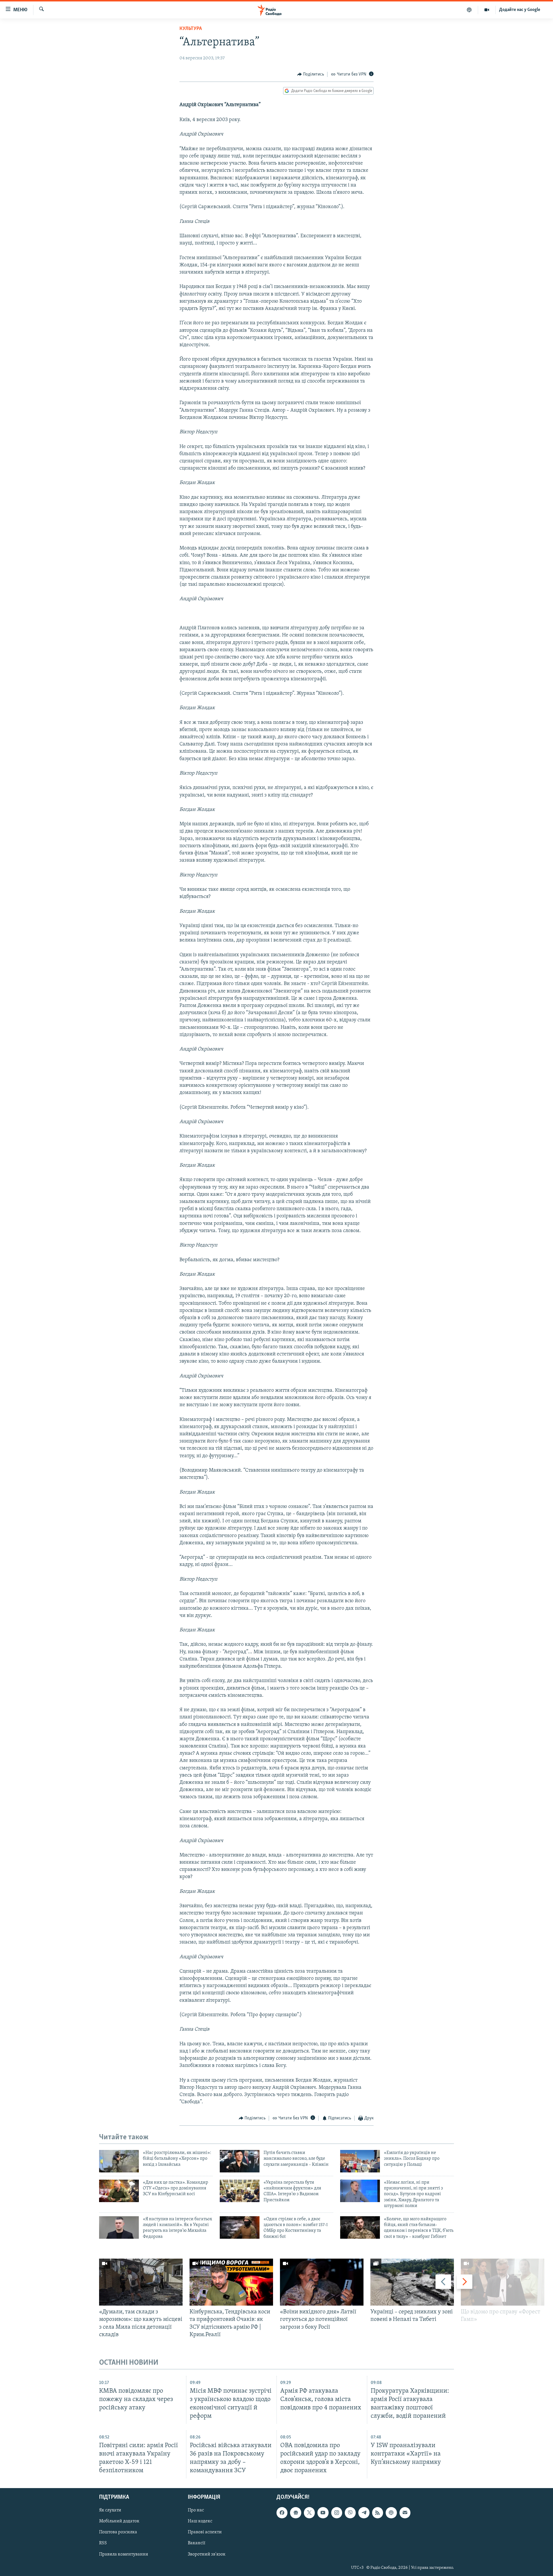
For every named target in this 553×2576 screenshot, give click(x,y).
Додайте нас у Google (520, 10)
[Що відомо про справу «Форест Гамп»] (503, 2282)
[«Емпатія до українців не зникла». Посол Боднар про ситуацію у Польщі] (360, 2161)
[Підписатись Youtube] (323, 2513)
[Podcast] (391, 2513)
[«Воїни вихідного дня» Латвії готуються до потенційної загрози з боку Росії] (322, 2282)
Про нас (196, 2510)
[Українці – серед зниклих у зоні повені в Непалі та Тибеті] (412, 2282)
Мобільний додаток (119, 2522)
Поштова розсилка (118, 2532)
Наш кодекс (200, 2522)
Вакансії (197, 2543)
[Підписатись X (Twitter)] (309, 2513)
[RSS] (378, 2513)
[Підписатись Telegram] (364, 2513)
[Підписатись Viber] (350, 2513)
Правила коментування (124, 2554)
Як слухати (110, 2510)
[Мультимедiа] (487, 10)
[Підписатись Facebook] (282, 2513)
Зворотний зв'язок (207, 2554)
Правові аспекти (205, 2532)
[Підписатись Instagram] (337, 2513)
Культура (191, 29)
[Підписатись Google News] (296, 2513)
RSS (103, 2543)
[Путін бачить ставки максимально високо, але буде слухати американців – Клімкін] (240, 2161)
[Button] (311, 74)
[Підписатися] (405, 2513)
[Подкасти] (469, 10)
